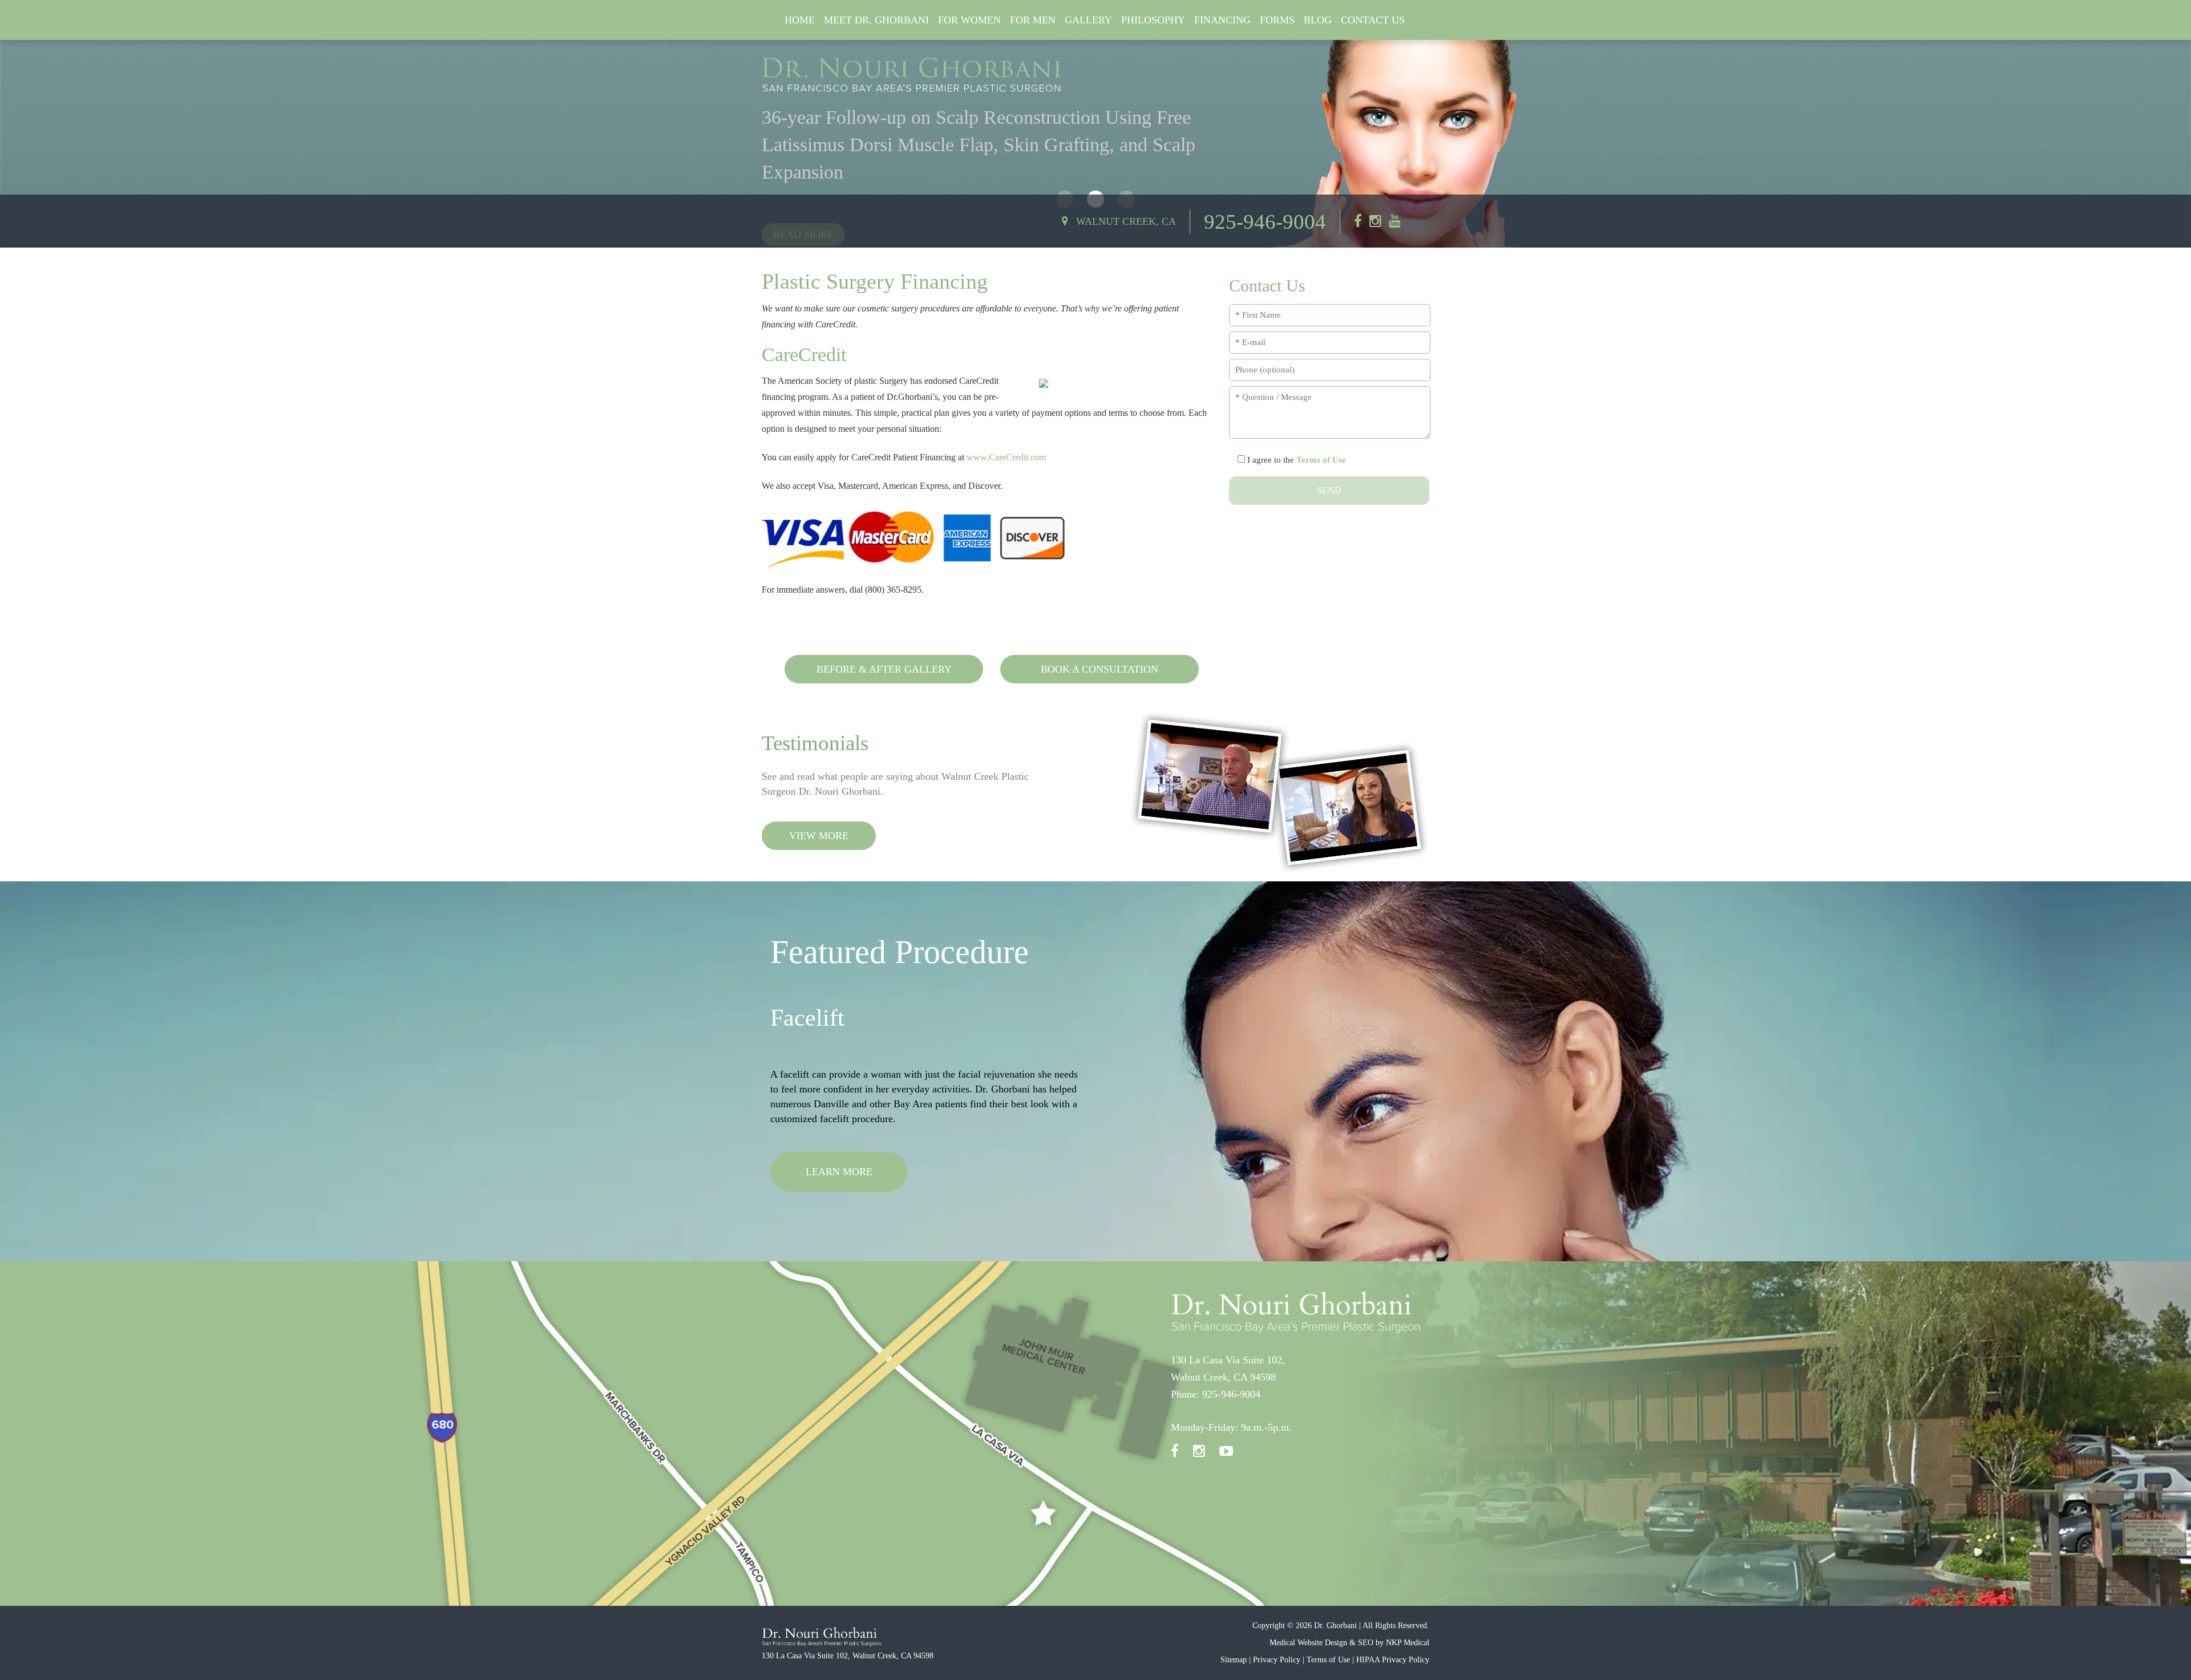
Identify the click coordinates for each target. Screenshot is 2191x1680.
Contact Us (1373, 20)
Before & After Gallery (884, 669)
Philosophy (1153, 20)
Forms (1277, 20)
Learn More (839, 1201)
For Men (1033, 20)
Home (800, 20)
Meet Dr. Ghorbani (876, 20)
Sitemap (1234, 1660)
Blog (1318, 20)
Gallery (1088, 20)
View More (819, 836)
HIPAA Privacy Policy (1393, 1660)
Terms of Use (1321, 460)
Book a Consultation (1099, 669)
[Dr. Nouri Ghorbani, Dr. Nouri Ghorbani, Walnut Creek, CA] (912, 75)
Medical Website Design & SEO (1321, 1643)
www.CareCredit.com (1006, 457)
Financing (1222, 20)
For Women (969, 20)
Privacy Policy (1277, 1660)
